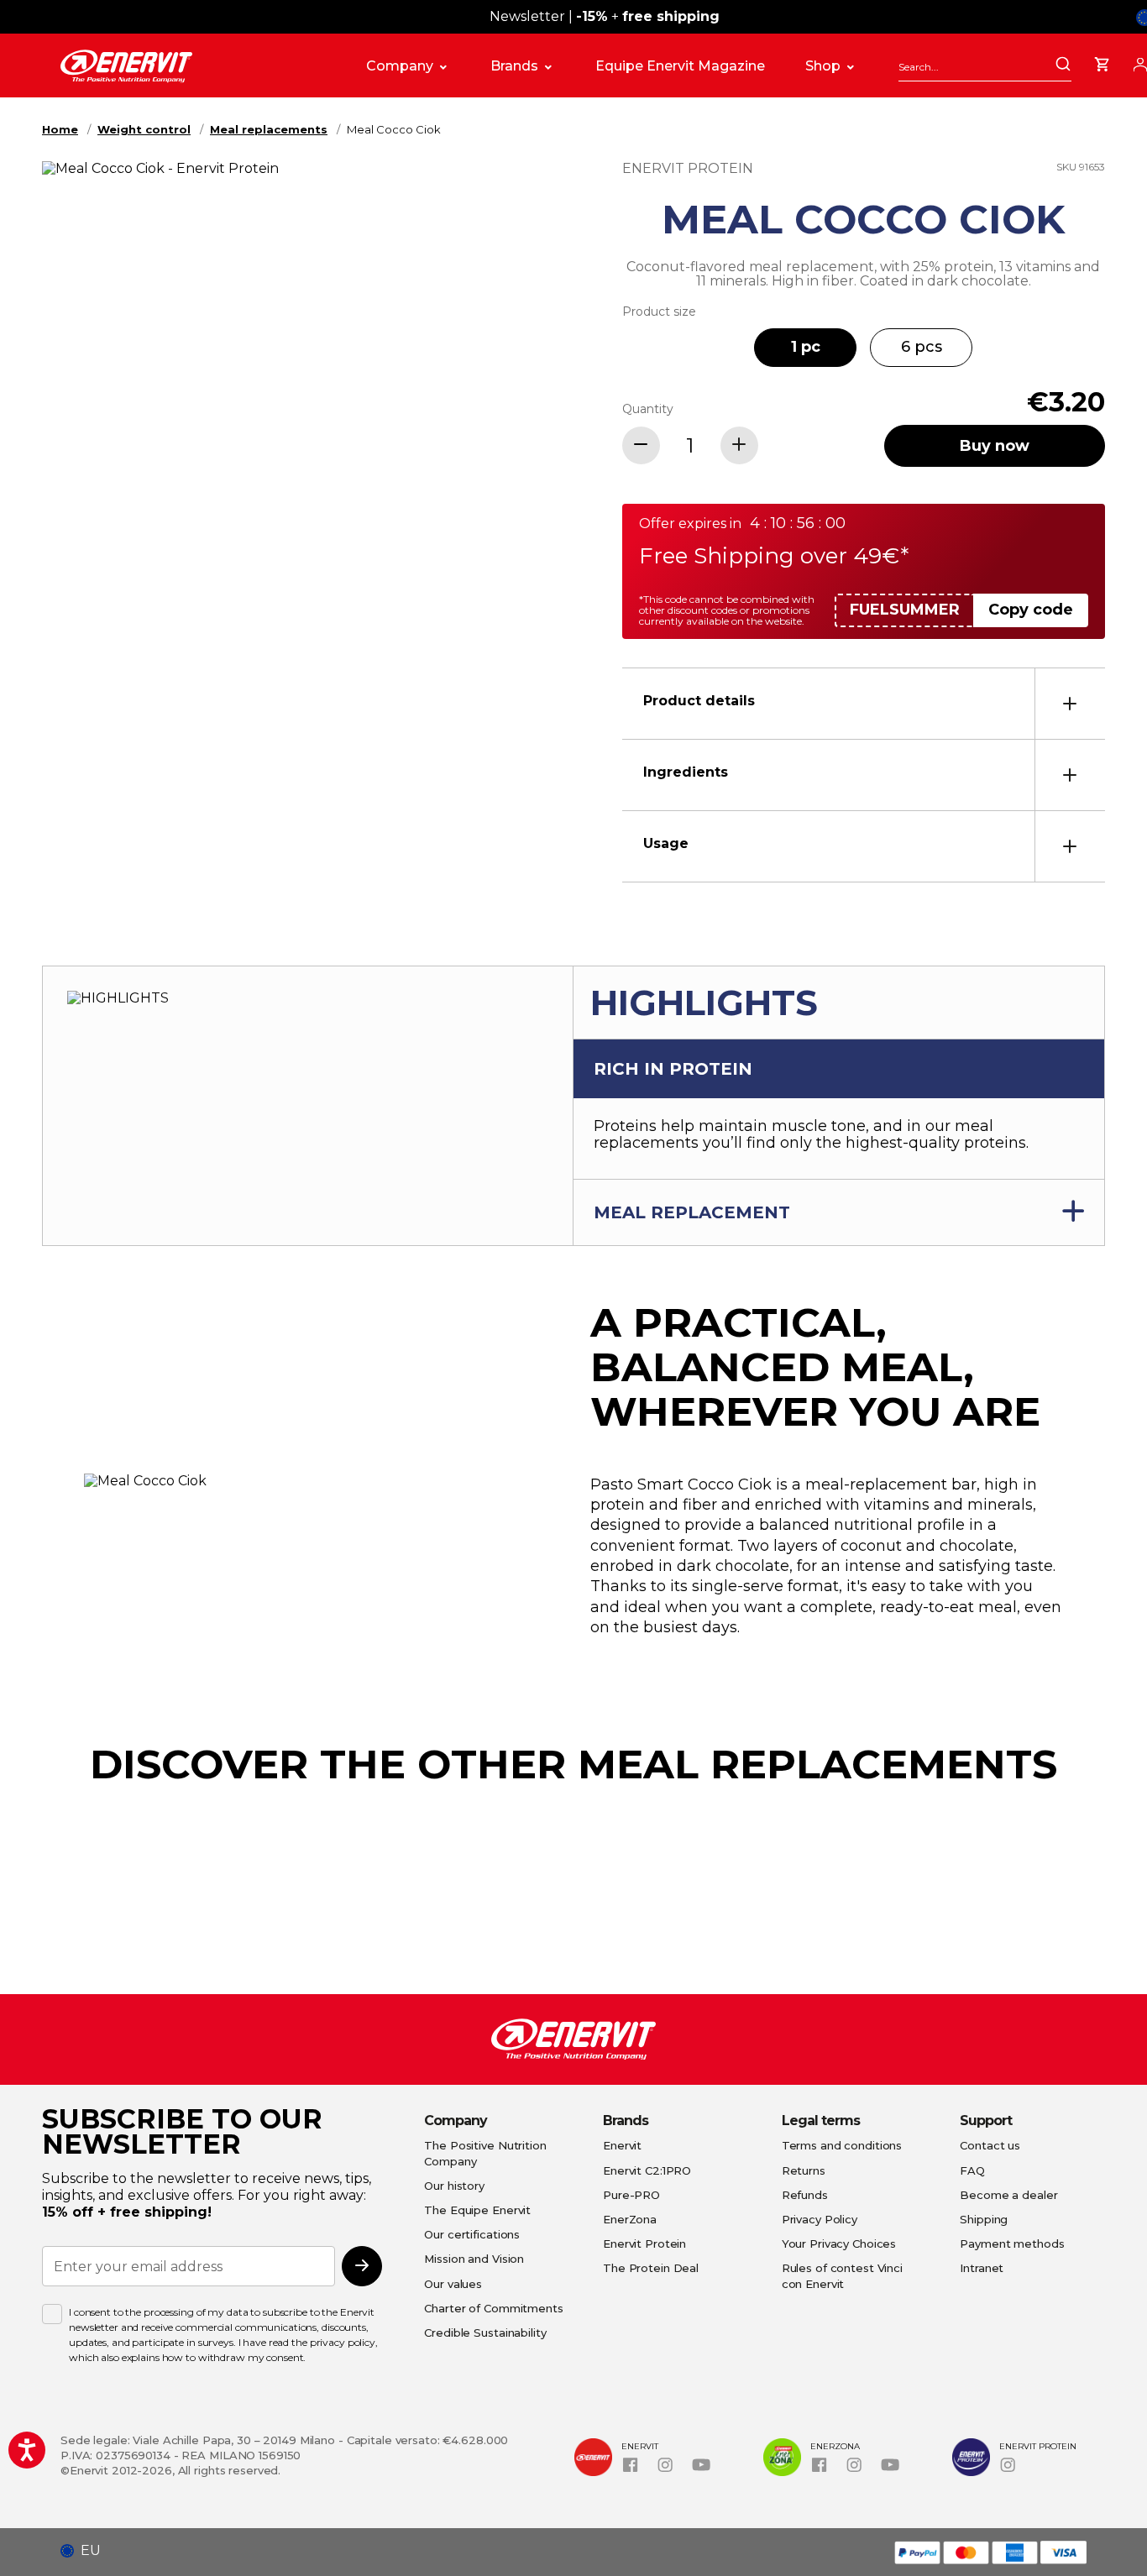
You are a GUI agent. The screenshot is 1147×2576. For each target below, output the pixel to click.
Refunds (805, 2195)
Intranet (982, 2268)
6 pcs (922, 347)
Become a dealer (1008, 2195)
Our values (453, 2284)
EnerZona (630, 2219)
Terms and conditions (842, 2145)
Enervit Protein (644, 2244)
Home (60, 129)
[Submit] (1063, 65)
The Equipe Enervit (477, 2210)
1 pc (806, 347)
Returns (804, 2170)
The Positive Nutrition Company (485, 2153)
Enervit (622, 2145)
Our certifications (472, 2234)
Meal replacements (269, 129)
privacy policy (343, 2342)
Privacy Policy (820, 2219)
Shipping (984, 2219)
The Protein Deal (651, 2268)
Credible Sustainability (485, 2333)
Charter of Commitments (493, 2308)
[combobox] (985, 67)
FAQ (972, 2170)
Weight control (144, 129)
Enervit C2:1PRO (647, 2170)
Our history (454, 2186)
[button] (87, 2551)
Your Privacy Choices (839, 2244)
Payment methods (1012, 2244)
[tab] (864, 703)
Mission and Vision (474, 2259)
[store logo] (196, 66)
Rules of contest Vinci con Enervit (842, 2275)
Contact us (990, 2145)
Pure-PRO (631, 2195)
